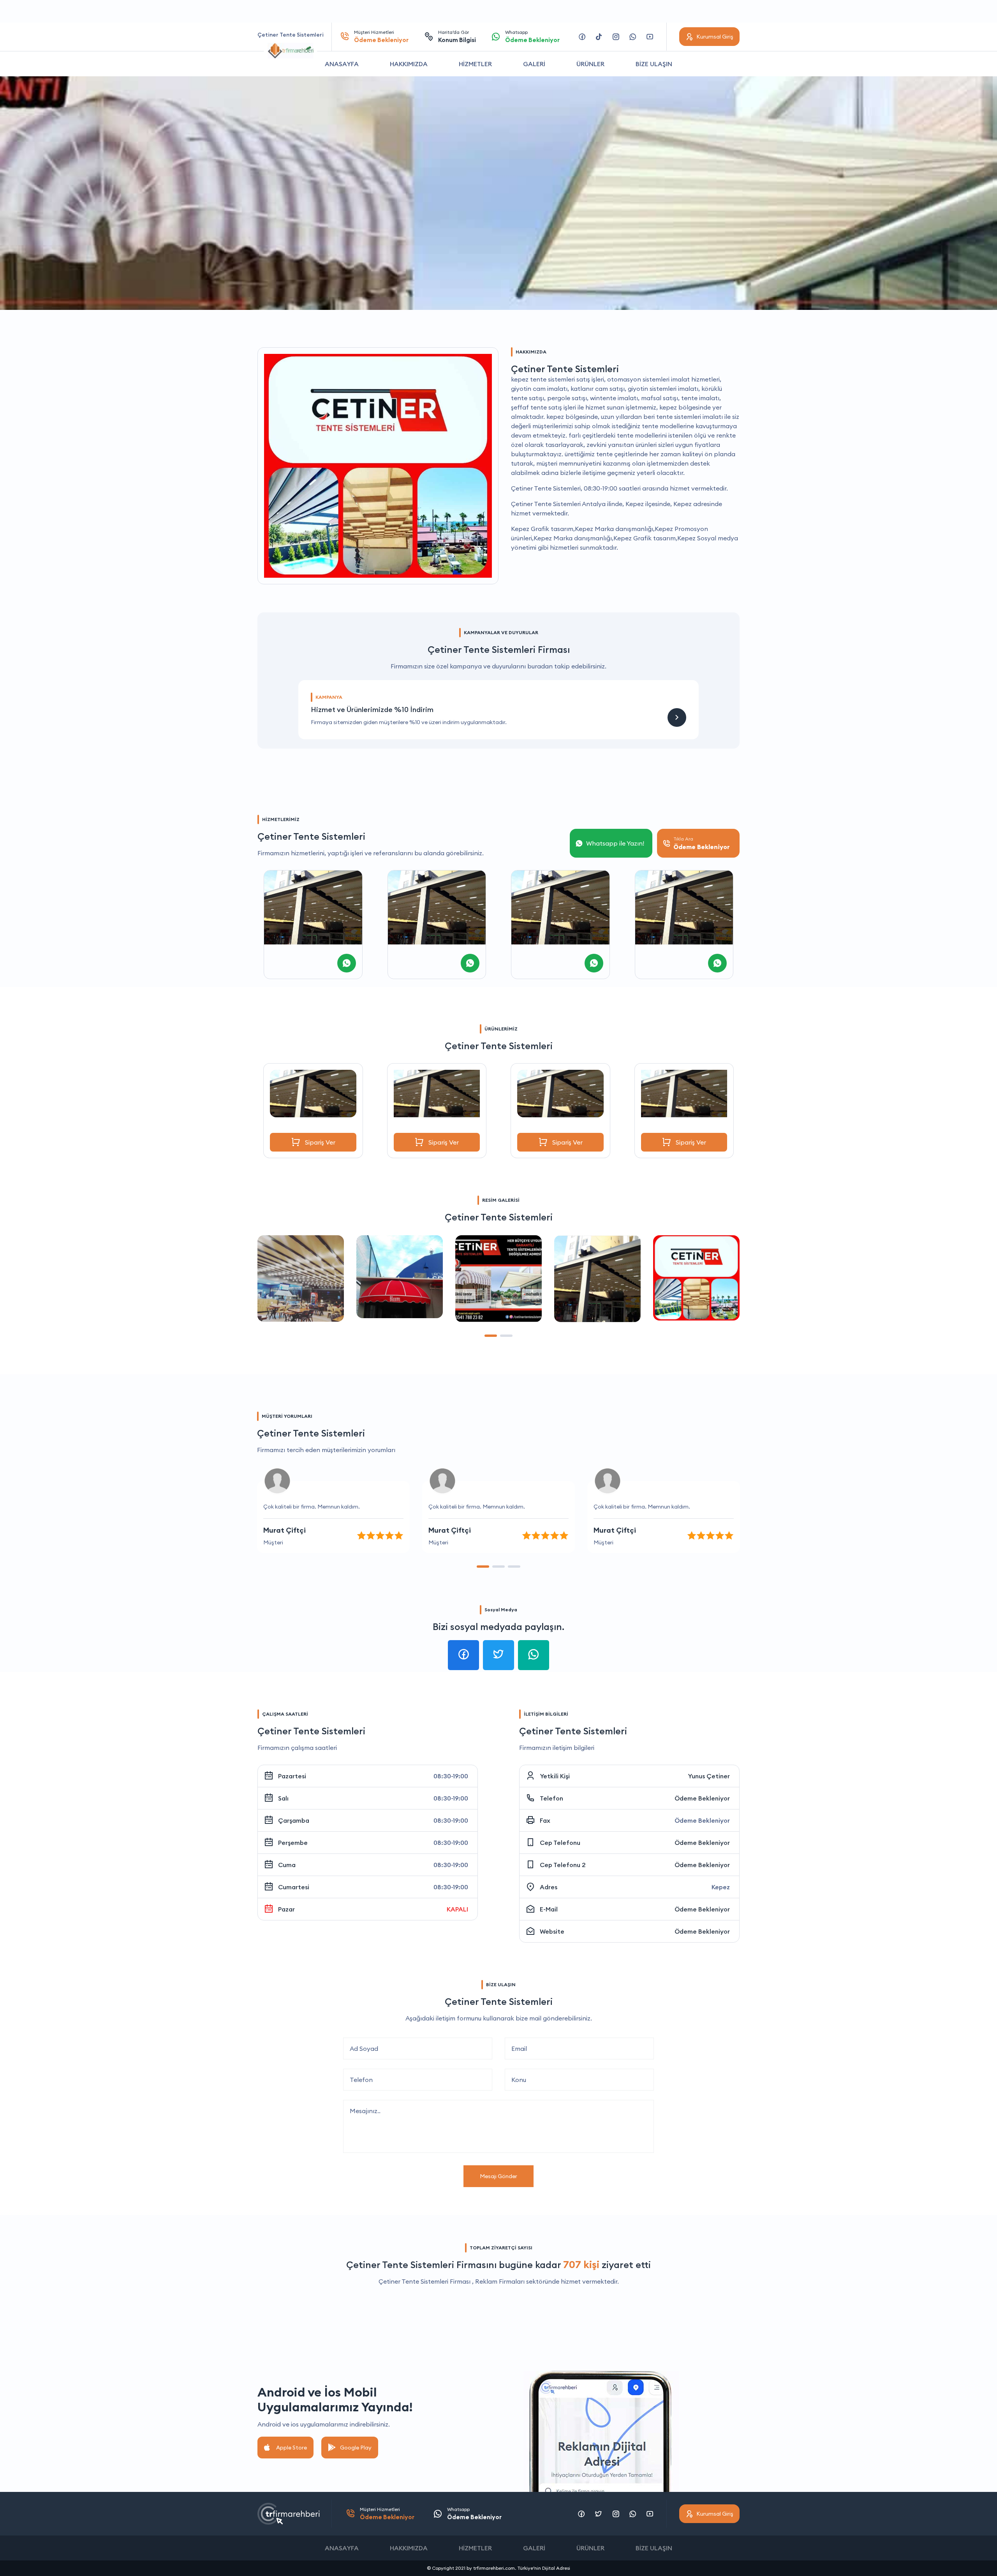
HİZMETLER (475, 64)
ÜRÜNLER (590, 64)
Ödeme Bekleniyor (702, 1798)
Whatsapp (532, 36)
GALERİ (534, 64)
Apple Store (292, 2448)
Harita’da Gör (457, 36)
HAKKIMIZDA (409, 64)
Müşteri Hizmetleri (381, 36)
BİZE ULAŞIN (654, 64)
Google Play (356, 2448)
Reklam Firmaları (500, 2281)
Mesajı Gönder (498, 2176)
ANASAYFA (342, 64)
